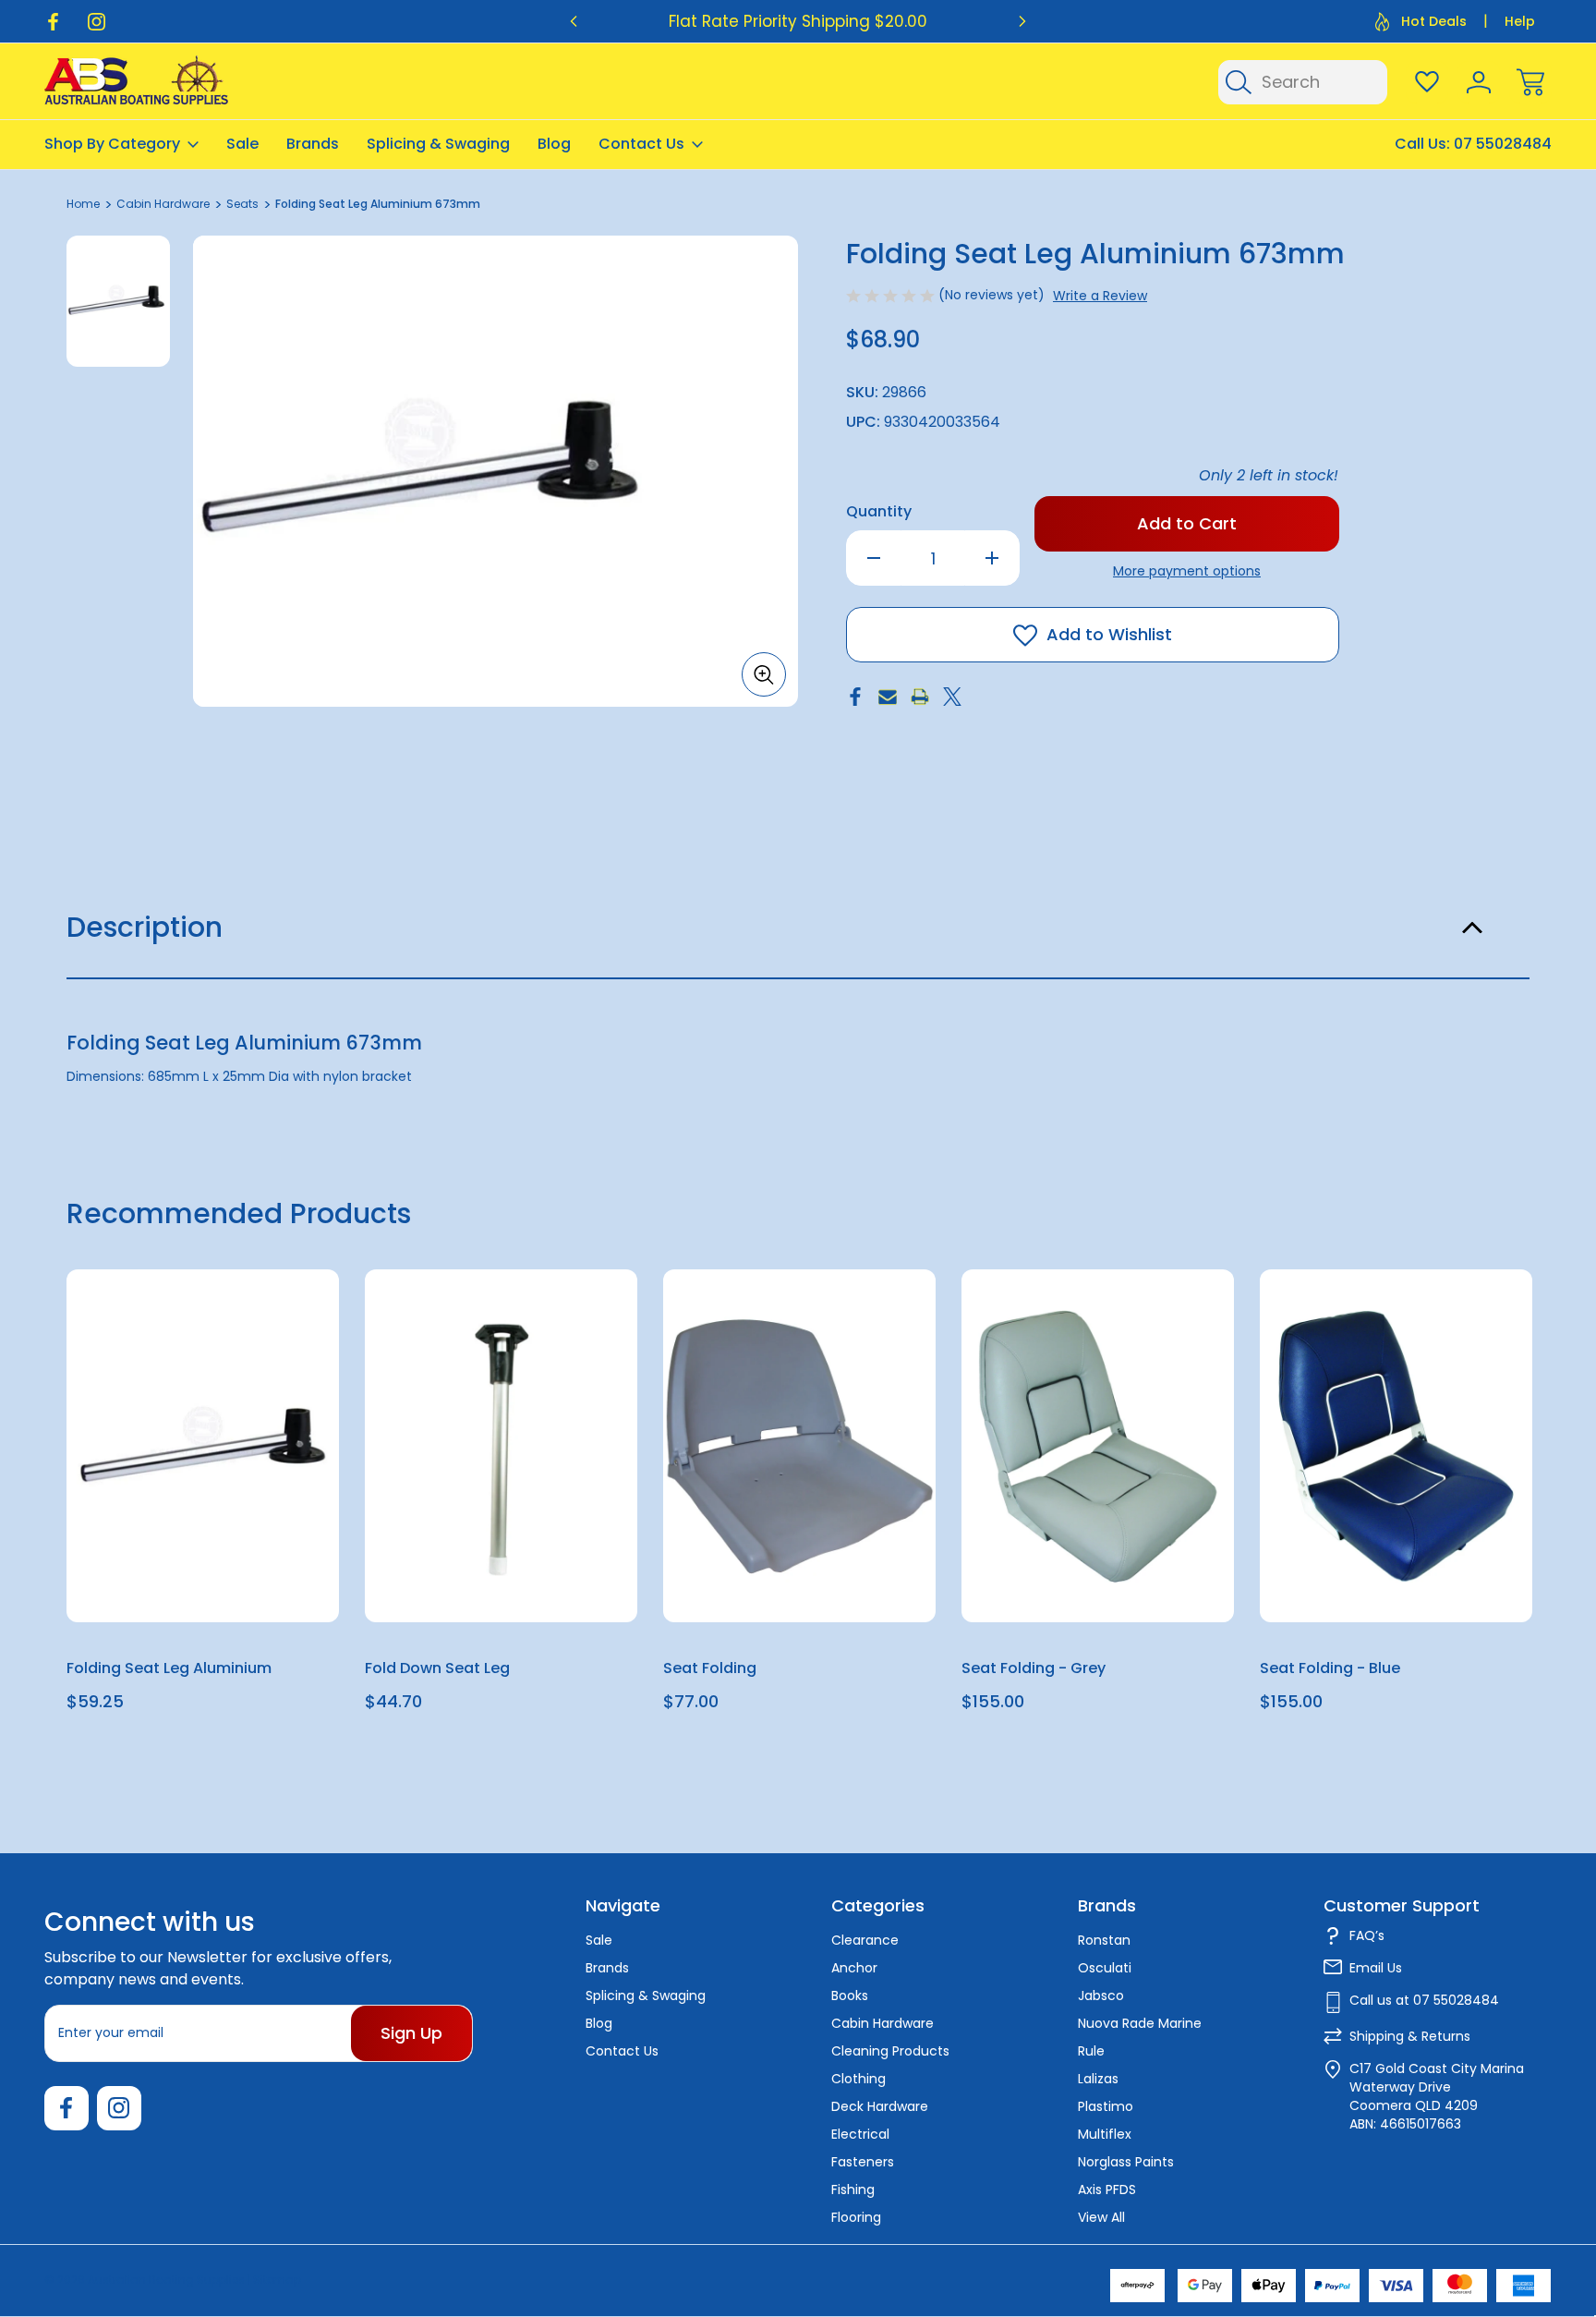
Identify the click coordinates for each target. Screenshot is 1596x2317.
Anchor (854, 1968)
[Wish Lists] (1427, 82)
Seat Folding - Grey (1034, 1668)
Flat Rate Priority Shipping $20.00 (798, 21)
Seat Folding (710, 1668)
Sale (242, 144)
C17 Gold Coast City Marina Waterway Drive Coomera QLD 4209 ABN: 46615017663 (1437, 2096)
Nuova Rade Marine (1140, 2023)
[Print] (920, 697)
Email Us (1376, 1968)
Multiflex (1105, 2134)
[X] (952, 697)
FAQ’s (1367, 1935)
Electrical (860, 2134)
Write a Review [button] (1100, 296)
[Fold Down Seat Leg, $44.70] (501, 1445)
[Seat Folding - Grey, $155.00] (1098, 1445)
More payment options (1187, 571)
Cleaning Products (890, 2051)
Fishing (853, 2190)
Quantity (879, 511)
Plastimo (1106, 2106)
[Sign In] (1479, 82)
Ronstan (1104, 1940)
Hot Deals (1434, 21)
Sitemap (277, 2280)
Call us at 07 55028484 (1424, 2000)
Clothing (858, 2079)
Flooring (856, 2217)
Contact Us (641, 144)
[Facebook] (53, 22)
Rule (1091, 2051)
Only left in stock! (1269, 475)
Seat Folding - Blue (1330, 1668)
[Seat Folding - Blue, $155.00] (1396, 1445)
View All (1101, 2217)
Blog (554, 144)
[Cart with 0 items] (1530, 82)
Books (850, 1996)
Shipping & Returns (1410, 2036)
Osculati (1105, 1968)
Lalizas (1098, 2079)
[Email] (888, 697)
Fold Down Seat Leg (437, 1668)
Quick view (258, 1329)
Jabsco (1101, 1996)
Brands (313, 144)
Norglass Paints (1126, 2162)
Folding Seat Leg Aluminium (169, 1668)
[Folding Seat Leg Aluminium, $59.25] (203, 1445)
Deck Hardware (880, 2106)
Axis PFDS (1107, 2190)
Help (1520, 21)
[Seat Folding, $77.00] (799, 1445)
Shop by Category (112, 144)
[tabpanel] (118, 301)
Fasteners (863, 2162)
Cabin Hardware (883, 2023)
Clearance (865, 1940)
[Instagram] (97, 22)
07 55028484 (1503, 144)
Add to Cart (203, 1579)
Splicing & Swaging (438, 144)
